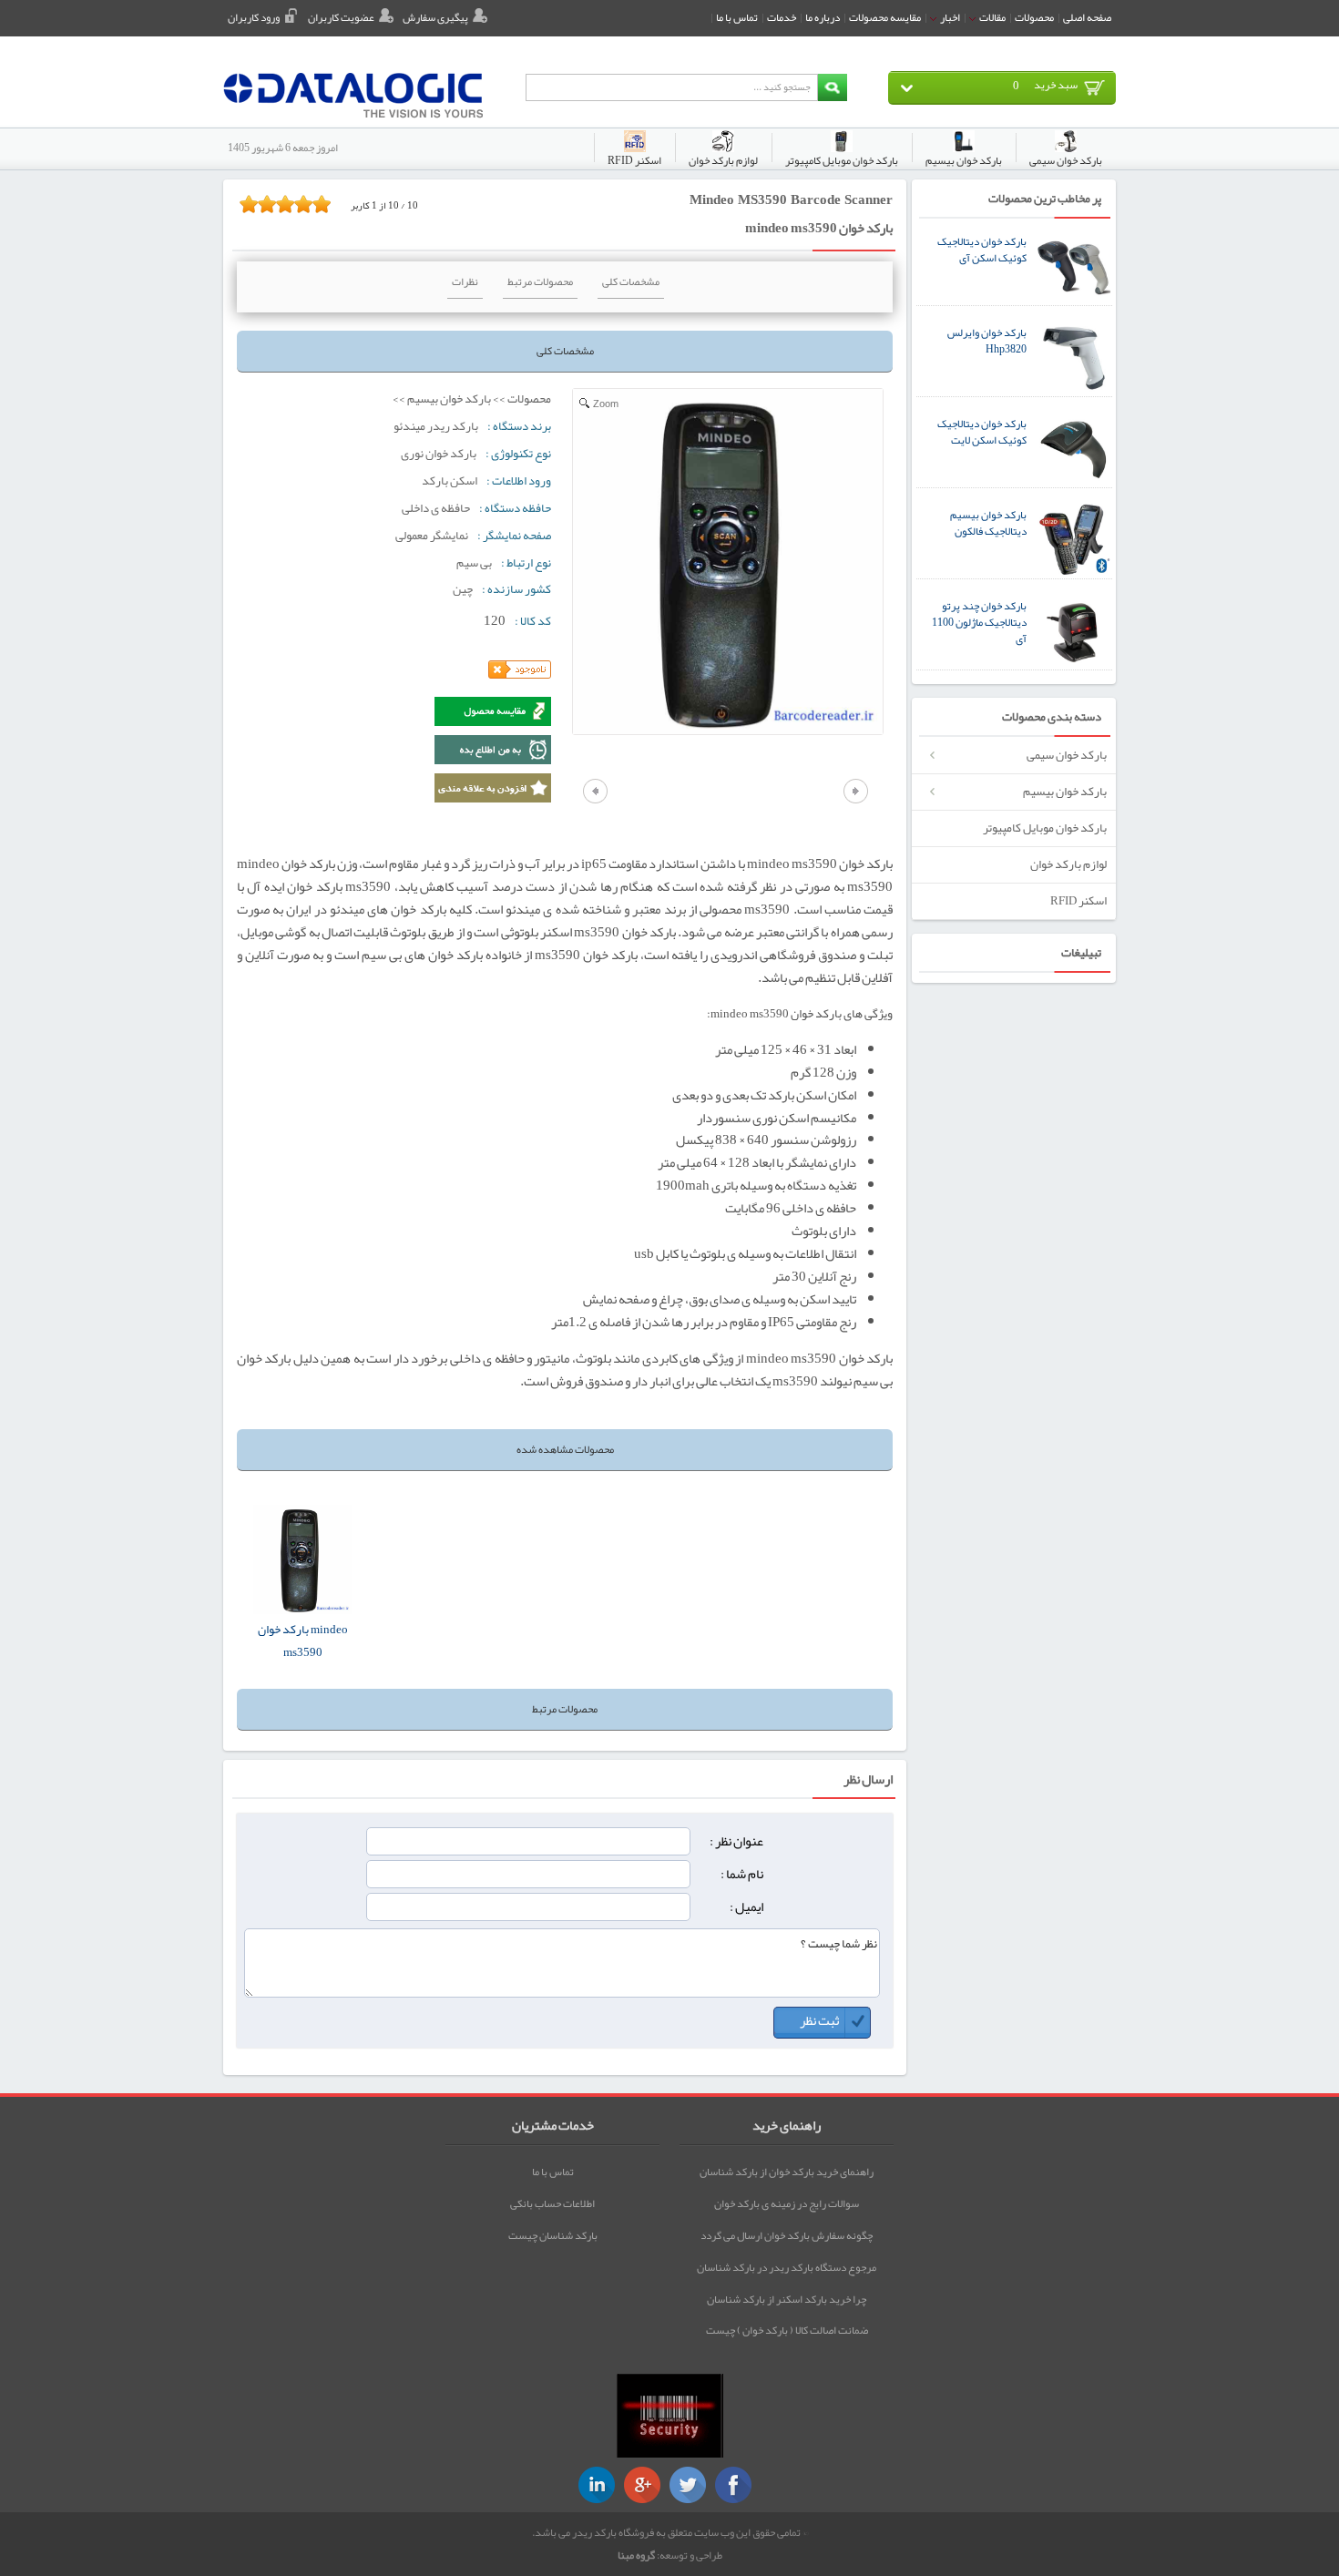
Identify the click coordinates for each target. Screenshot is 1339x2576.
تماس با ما (737, 17)
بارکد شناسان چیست (553, 2235)
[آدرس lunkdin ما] (597, 2485)
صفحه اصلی (1087, 17)
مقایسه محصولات (885, 17)
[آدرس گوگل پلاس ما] (642, 2485)
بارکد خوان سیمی (1067, 755)
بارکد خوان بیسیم (1065, 791)
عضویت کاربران (341, 17)
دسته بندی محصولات (1052, 717)
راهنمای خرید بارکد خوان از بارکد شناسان (787, 2172)
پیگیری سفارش (435, 17)
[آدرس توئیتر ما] (688, 2485)
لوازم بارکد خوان (1068, 864)
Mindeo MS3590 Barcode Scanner (791, 199)
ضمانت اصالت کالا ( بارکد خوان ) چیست (787, 2330)
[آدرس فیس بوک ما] (733, 2485)
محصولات (1034, 17)
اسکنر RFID (1078, 900)
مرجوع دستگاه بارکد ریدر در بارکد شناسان (787, 2267)
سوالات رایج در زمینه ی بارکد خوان (787, 2203)
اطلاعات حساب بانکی (552, 2203)
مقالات (991, 17)
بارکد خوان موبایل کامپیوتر (1045, 828)
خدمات (782, 17)
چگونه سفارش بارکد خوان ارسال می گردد (787, 2235)
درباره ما (823, 17)
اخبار (949, 17)
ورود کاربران (254, 17)
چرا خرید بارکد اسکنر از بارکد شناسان (787, 2299)
